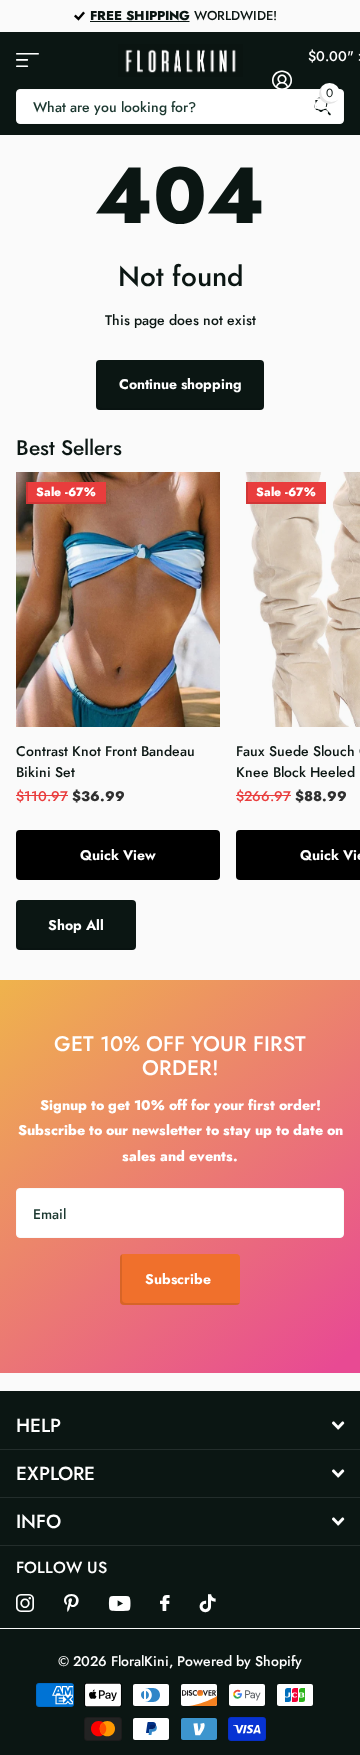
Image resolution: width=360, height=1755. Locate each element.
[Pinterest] (71, 1603)
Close (180, 1426)
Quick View (118, 855)
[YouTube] (119, 1603)
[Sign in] (281, 80)
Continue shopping (180, 384)
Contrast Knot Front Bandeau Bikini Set (105, 761)
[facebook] (165, 1603)
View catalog (27, 60)
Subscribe (180, 1279)
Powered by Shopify (239, 1661)
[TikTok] (208, 1603)
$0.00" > (326, 74)
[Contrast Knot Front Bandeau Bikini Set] (118, 599)
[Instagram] (25, 1603)
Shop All (76, 925)
